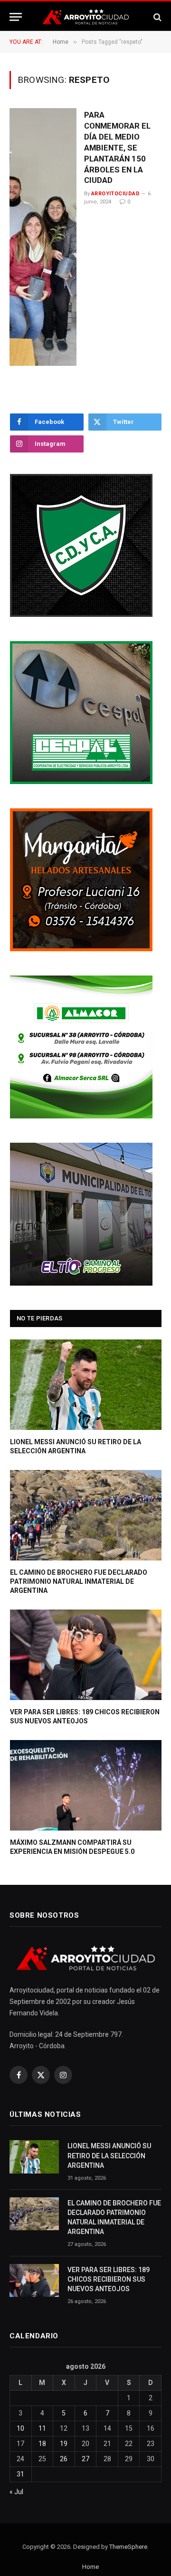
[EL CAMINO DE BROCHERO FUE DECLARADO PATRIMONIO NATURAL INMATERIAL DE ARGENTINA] (86, 1515)
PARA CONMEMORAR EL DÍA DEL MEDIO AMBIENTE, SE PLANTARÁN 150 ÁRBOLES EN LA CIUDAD (117, 147)
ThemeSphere (128, 2547)
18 (42, 2444)
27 (85, 2459)
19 (64, 2444)
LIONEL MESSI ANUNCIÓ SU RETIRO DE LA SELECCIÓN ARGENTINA (109, 2155)
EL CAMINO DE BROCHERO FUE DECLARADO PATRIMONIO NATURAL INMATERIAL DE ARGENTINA (79, 1581)
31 (20, 2474)
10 (20, 2428)
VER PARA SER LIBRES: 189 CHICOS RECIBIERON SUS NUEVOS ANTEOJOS (109, 2279)
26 (64, 2459)
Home (90, 2567)
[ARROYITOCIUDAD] (85, 17)
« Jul (16, 2492)
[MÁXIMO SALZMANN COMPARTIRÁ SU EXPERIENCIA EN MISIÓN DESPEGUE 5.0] (86, 1785)
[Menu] (16, 17)
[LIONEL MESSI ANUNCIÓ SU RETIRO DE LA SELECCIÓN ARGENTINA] (86, 1385)
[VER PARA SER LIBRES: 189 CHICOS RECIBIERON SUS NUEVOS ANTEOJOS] (86, 1655)
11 (42, 2428)
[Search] (157, 17)
